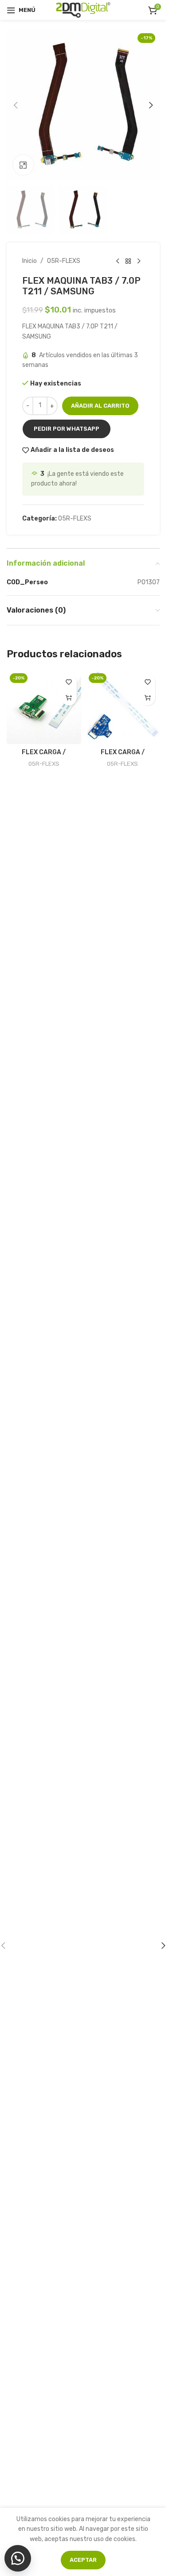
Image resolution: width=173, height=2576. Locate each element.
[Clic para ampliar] (23, 165)
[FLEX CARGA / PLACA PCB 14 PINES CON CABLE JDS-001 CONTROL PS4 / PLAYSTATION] (123, 707)
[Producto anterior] (118, 261)
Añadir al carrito (100, 406)
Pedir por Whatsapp (67, 429)
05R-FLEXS (64, 261)
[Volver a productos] (128, 261)
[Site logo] (83, 10)
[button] (16, 105)
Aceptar (83, 2560)
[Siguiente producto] (139, 261)
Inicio (29, 261)
